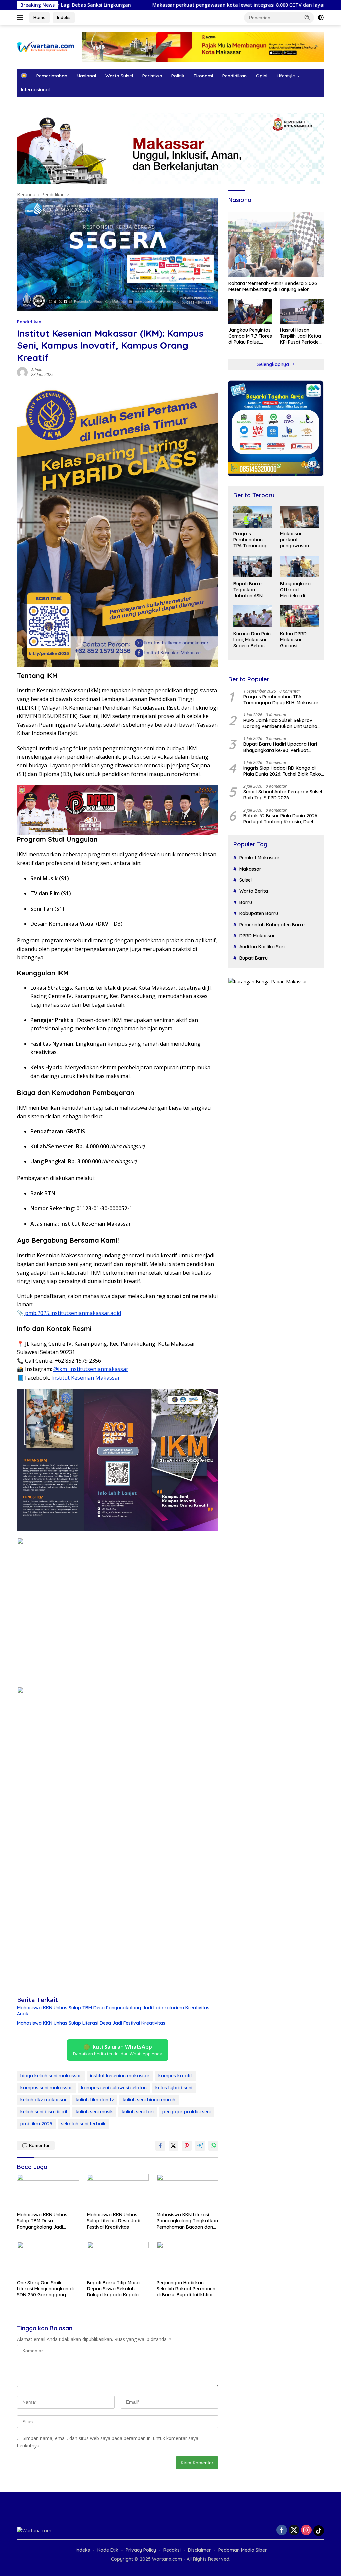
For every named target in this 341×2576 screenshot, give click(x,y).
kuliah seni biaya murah (149, 2100)
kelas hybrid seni (174, 2088)
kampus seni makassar (46, 2088)
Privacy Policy (141, 2550)
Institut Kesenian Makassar (85, 1378)
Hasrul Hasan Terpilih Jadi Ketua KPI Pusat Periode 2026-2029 (301, 336)
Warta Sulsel (119, 76)
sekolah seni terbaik (83, 2124)
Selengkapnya (274, 364)
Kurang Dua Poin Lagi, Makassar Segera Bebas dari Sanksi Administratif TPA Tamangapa (253, 640)
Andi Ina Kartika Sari (262, 947)
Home (39, 17)
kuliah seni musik (94, 2112)
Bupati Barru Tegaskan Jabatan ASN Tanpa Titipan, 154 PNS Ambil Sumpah (249, 590)
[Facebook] (282, 2531)
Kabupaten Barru (259, 913)
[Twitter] (294, 2531)
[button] (307, 17)
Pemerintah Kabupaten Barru (272, 925)
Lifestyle (286, 76)
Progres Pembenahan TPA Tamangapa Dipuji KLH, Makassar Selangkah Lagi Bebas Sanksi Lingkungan (252, 540)
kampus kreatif (175, 2076)
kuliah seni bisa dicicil (44, 2112)
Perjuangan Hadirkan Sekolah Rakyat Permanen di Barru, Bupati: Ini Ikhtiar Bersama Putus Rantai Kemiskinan (186, 2289)
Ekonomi (203, 76)
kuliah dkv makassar (44, 2100)
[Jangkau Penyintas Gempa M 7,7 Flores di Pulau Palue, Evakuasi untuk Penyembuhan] (250, 311)
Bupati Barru (254, 958)
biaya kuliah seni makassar (51, 2076)
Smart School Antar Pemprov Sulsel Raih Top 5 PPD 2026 (283, 795)
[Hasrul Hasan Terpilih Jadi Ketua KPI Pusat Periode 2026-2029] (302, 311)
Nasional (86, 76)
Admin (37, 370)
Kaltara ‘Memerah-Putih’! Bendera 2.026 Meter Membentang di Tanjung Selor (273, 286)
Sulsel (246, 880)
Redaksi (172, 2550)
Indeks (64, 17)
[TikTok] (319, 2531)
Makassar (250, 869)
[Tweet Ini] (173, 2146)
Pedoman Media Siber (243, 2550)
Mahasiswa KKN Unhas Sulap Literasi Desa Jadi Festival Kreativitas (91, 2023)
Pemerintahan (52, 76)
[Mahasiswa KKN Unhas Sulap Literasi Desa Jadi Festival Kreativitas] (118, 2191)
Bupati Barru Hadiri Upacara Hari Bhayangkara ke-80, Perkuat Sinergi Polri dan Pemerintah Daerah (284, 747)
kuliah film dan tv (95, 2100)
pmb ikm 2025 (36, 2124)
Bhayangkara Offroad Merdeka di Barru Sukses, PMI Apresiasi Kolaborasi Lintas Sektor (299, 590)
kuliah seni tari (138, 2112)
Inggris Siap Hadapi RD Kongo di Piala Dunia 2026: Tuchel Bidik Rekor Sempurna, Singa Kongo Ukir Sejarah (283, 771)
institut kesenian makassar (120, 2076)
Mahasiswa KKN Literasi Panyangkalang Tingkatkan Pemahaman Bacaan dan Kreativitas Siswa (187, 2221)
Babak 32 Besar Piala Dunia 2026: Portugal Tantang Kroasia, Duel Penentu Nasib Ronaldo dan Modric (282, 819)
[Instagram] (306, 2531)
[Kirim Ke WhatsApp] (213, 2146)
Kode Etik (108, 2550)
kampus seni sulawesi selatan (114, 2088)
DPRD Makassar (257, 936)
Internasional (35, 90)
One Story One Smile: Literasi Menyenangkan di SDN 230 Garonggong (45, 2289)
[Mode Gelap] (321, 18)
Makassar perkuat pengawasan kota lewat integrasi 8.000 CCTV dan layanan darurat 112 (168, 5)
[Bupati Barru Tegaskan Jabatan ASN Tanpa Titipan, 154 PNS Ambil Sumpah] (253, 567)
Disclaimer (200, 2550)
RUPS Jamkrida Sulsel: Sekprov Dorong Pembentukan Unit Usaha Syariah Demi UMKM (280, 723)
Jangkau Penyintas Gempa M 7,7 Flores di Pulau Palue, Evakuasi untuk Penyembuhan (250, 336)
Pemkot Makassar (260, 858)
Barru (246, 902)
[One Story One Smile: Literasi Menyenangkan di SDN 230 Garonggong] (48, 2259)
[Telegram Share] (200, 2146)
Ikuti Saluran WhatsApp (118, 2050)
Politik (178, 76)
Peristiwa (152, 76)
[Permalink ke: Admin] (22, 372)
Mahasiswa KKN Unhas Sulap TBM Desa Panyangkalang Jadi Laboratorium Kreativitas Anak (113, 2011)
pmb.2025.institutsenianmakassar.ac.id (72, 1313)
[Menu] (21, 18)
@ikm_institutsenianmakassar (91, 1369)
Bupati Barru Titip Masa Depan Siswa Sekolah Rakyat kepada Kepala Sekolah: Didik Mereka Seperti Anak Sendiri (113, 2289)
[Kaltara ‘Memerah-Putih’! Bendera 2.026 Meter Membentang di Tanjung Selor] (276, 243)
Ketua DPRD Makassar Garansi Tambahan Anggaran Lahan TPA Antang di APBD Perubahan (299, 640)
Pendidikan (235, 76)
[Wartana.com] (45, 46)
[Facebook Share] (160, 2146)
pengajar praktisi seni (186, 2112)
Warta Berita (254, 891)
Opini (262, 76)
